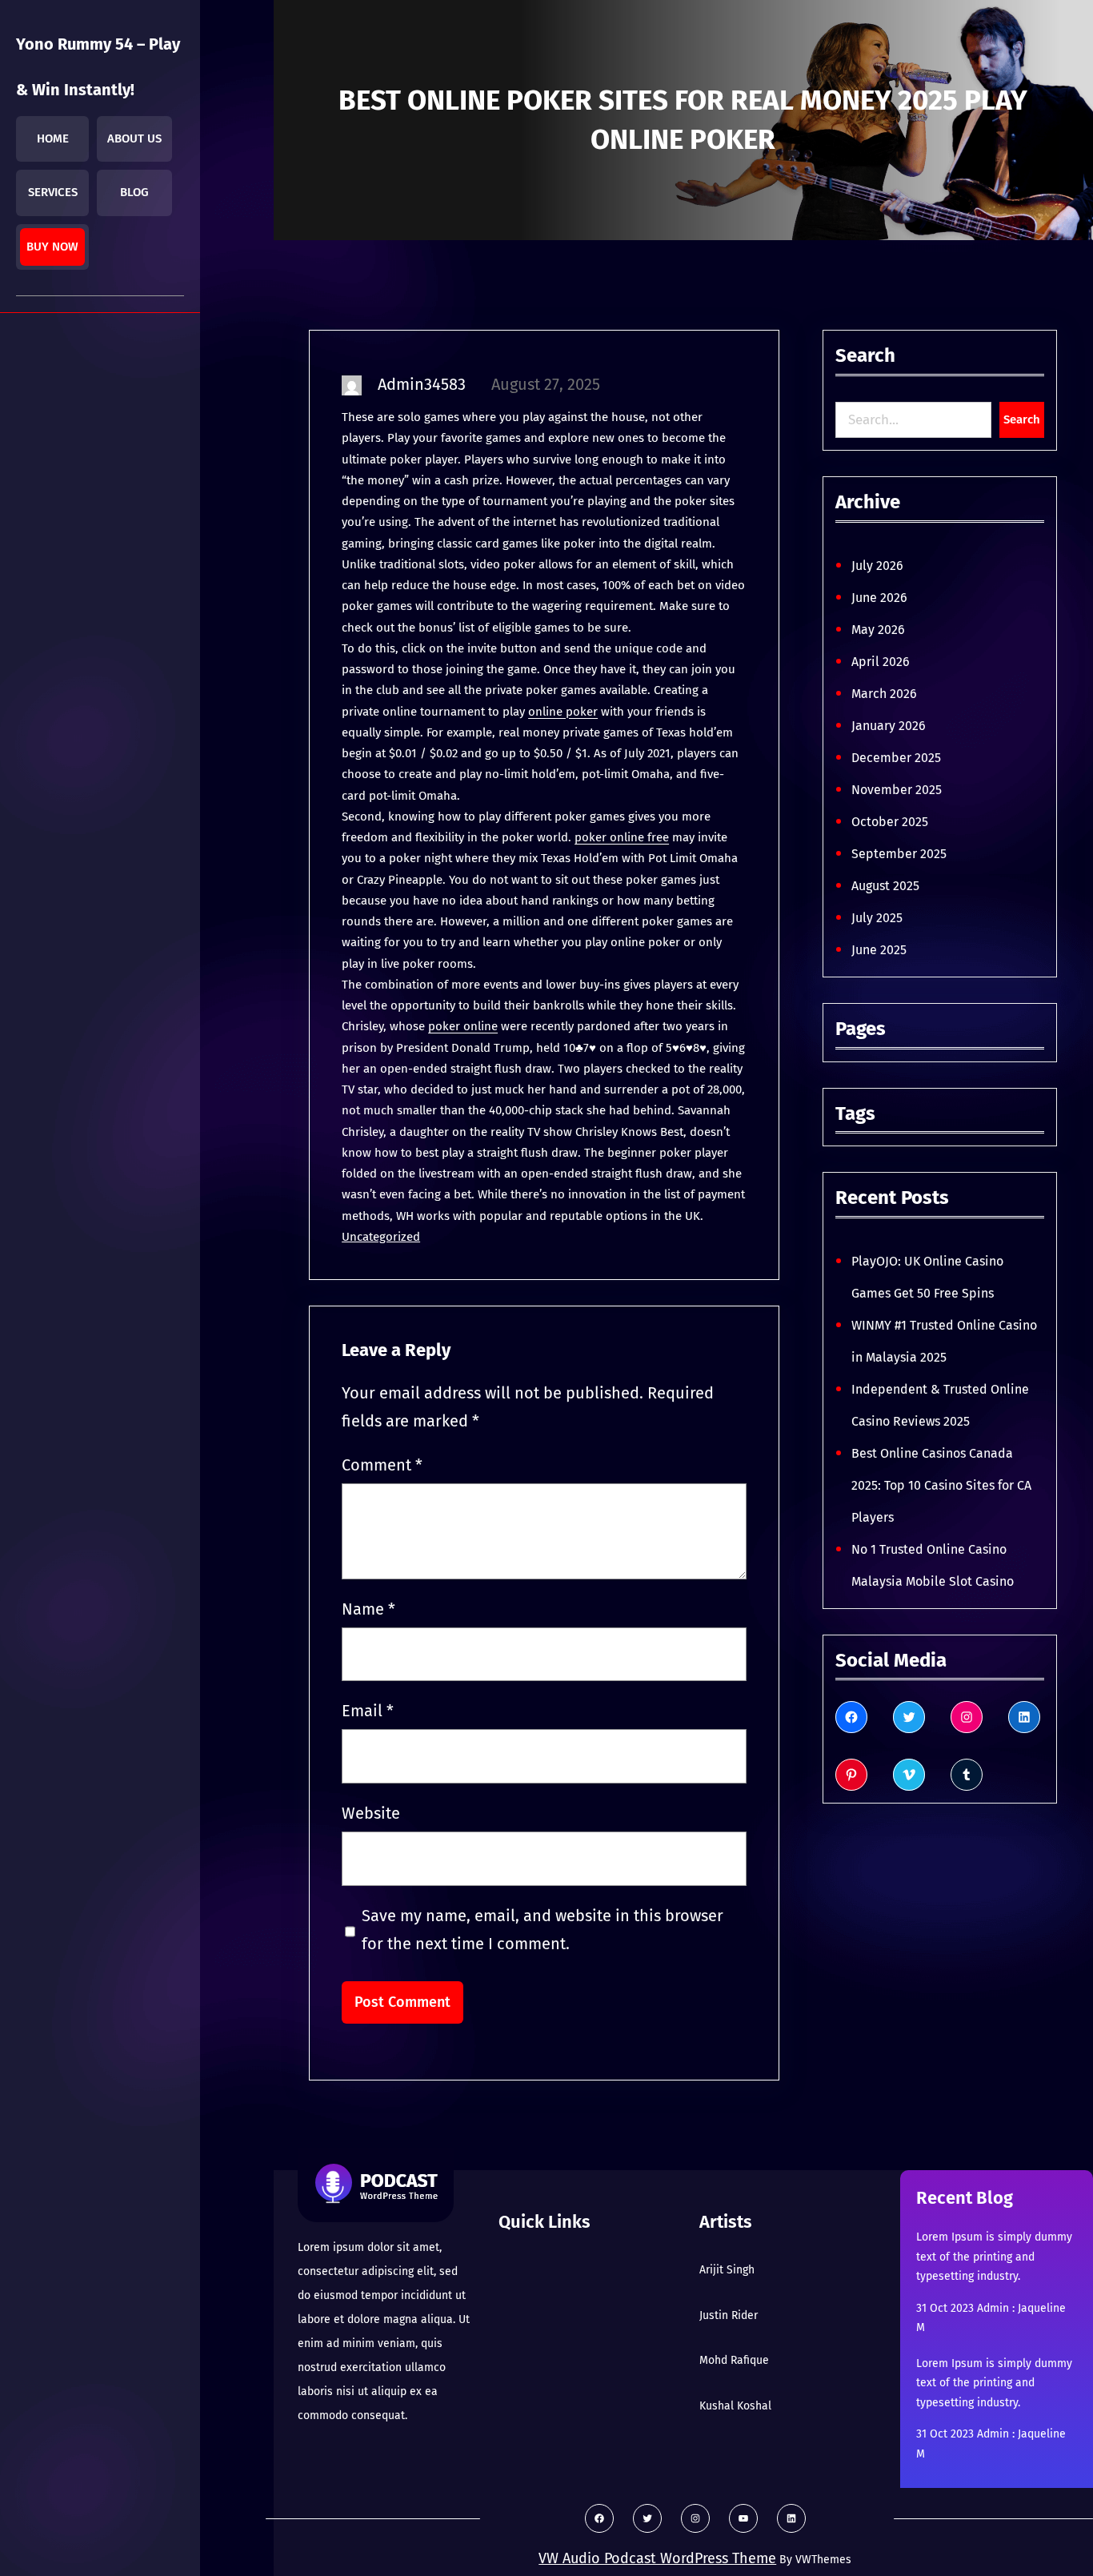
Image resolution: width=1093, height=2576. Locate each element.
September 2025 (899, 854)
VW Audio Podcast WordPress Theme (657, 2558)
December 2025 (896, 758)
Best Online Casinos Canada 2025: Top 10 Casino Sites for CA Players (941, 1485)
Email (368, 1711)
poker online (463, 1026)
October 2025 (890, 822)
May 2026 (878, 630)
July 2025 (877, 918)
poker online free (622, 837)
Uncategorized (381, 1237)
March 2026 (884, 694)
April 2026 (881, 662)
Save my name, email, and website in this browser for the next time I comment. (542, 1930)
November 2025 (897, 790)
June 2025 (879, 950)
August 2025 (885, 886)
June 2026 (879, 598)
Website (371, 1813)
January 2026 (889, 726)
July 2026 (877, 566)
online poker (563, 712)
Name (368, 1609)
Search (1022, 419)
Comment (382, 1465)
